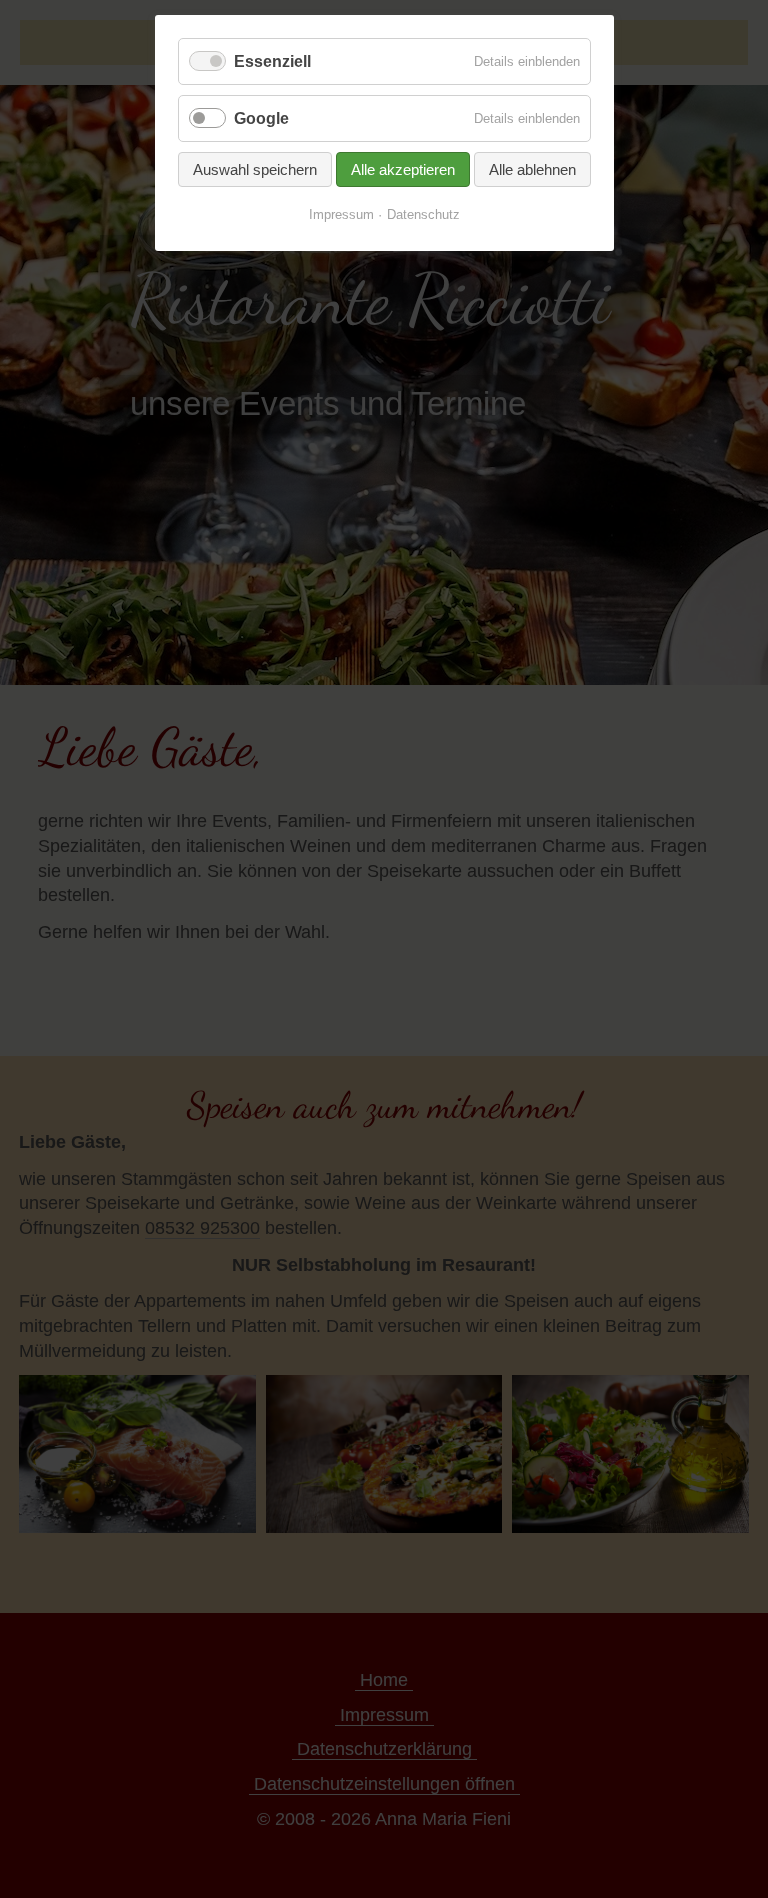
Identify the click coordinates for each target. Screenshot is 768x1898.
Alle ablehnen (532, 169)
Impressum (341, 214)
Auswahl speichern (255, 169)
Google (261, 118)
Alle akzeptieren (403, 169)
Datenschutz (423, 214)
